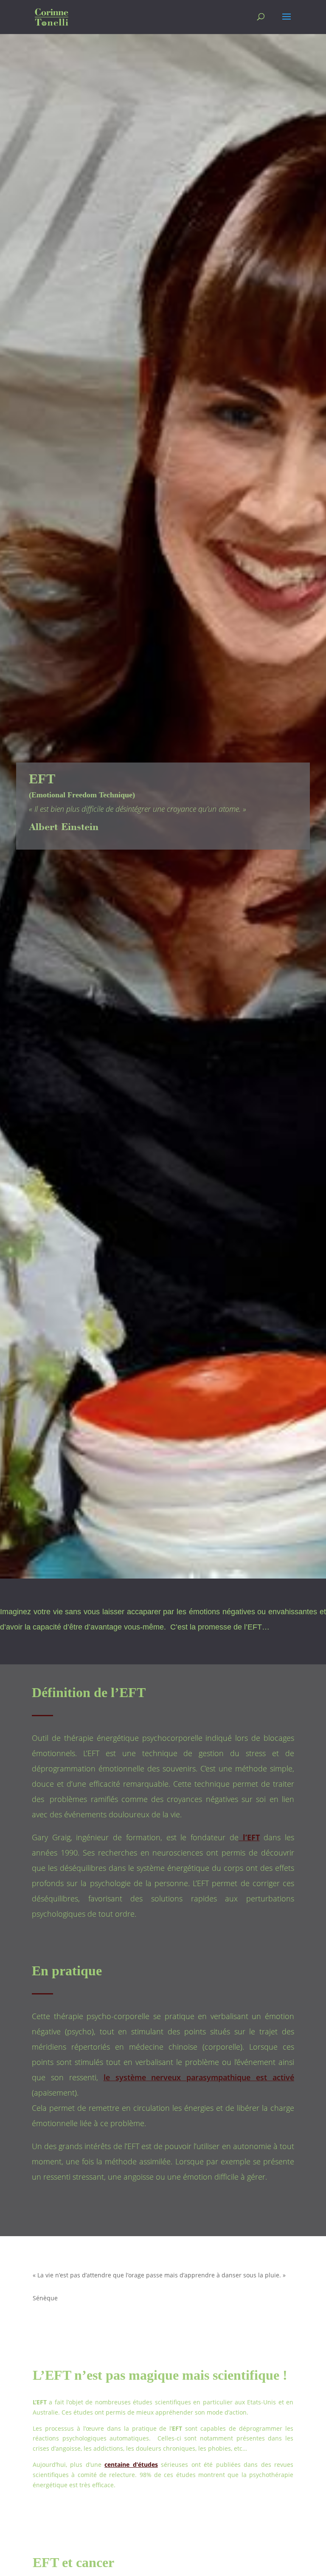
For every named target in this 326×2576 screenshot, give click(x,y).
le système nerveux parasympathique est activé (199, 2077)
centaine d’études (131, 2464)
